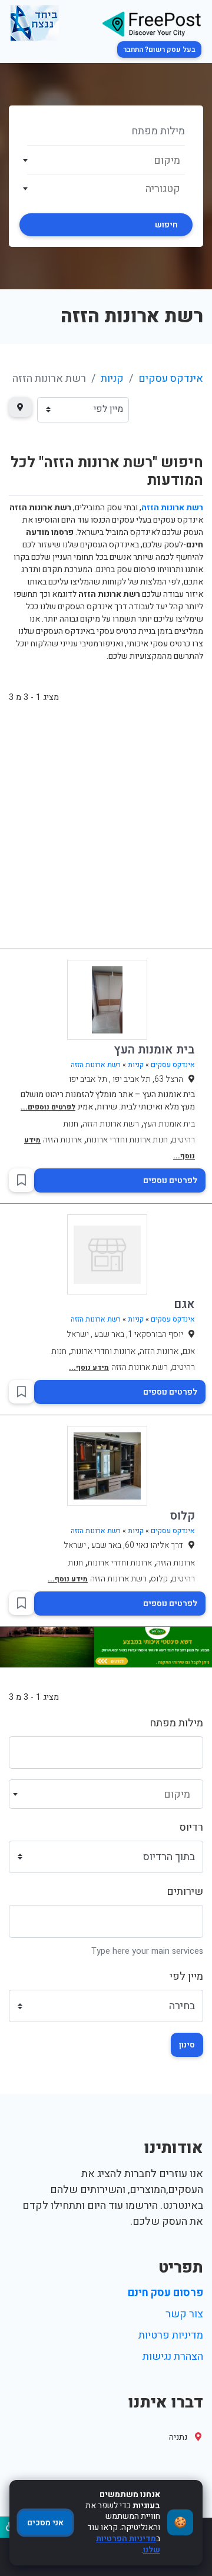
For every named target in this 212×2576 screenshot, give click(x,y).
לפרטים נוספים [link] (170, 1180)
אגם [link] (184, 1304)
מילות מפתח (176, 1723)
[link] (151, 23)
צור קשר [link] (184, 2314)
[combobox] (106, 160)
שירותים (185, 1892)
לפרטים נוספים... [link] (48, 1107)
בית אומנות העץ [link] (154, 1050)
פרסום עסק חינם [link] (165, 2293)
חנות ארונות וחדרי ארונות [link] (127, 1140)
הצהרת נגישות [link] (173, 2357)
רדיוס (191, 1827)
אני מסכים (45, 2523)
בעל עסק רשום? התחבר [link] (159, 49)
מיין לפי (186, 1976)
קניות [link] (112, 379)
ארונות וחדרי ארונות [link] (103, 1351)
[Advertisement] (106, 832)
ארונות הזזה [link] (62, 1140)
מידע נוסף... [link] (89, 1368)
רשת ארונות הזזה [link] (96, 1065)
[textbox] (106, 161)
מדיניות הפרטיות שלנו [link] (128, 2544)
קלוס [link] (183, 1516)
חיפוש (166, 225)
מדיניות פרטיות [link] (171, 2335)
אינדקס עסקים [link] (171, 379)
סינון (187, 2045)
